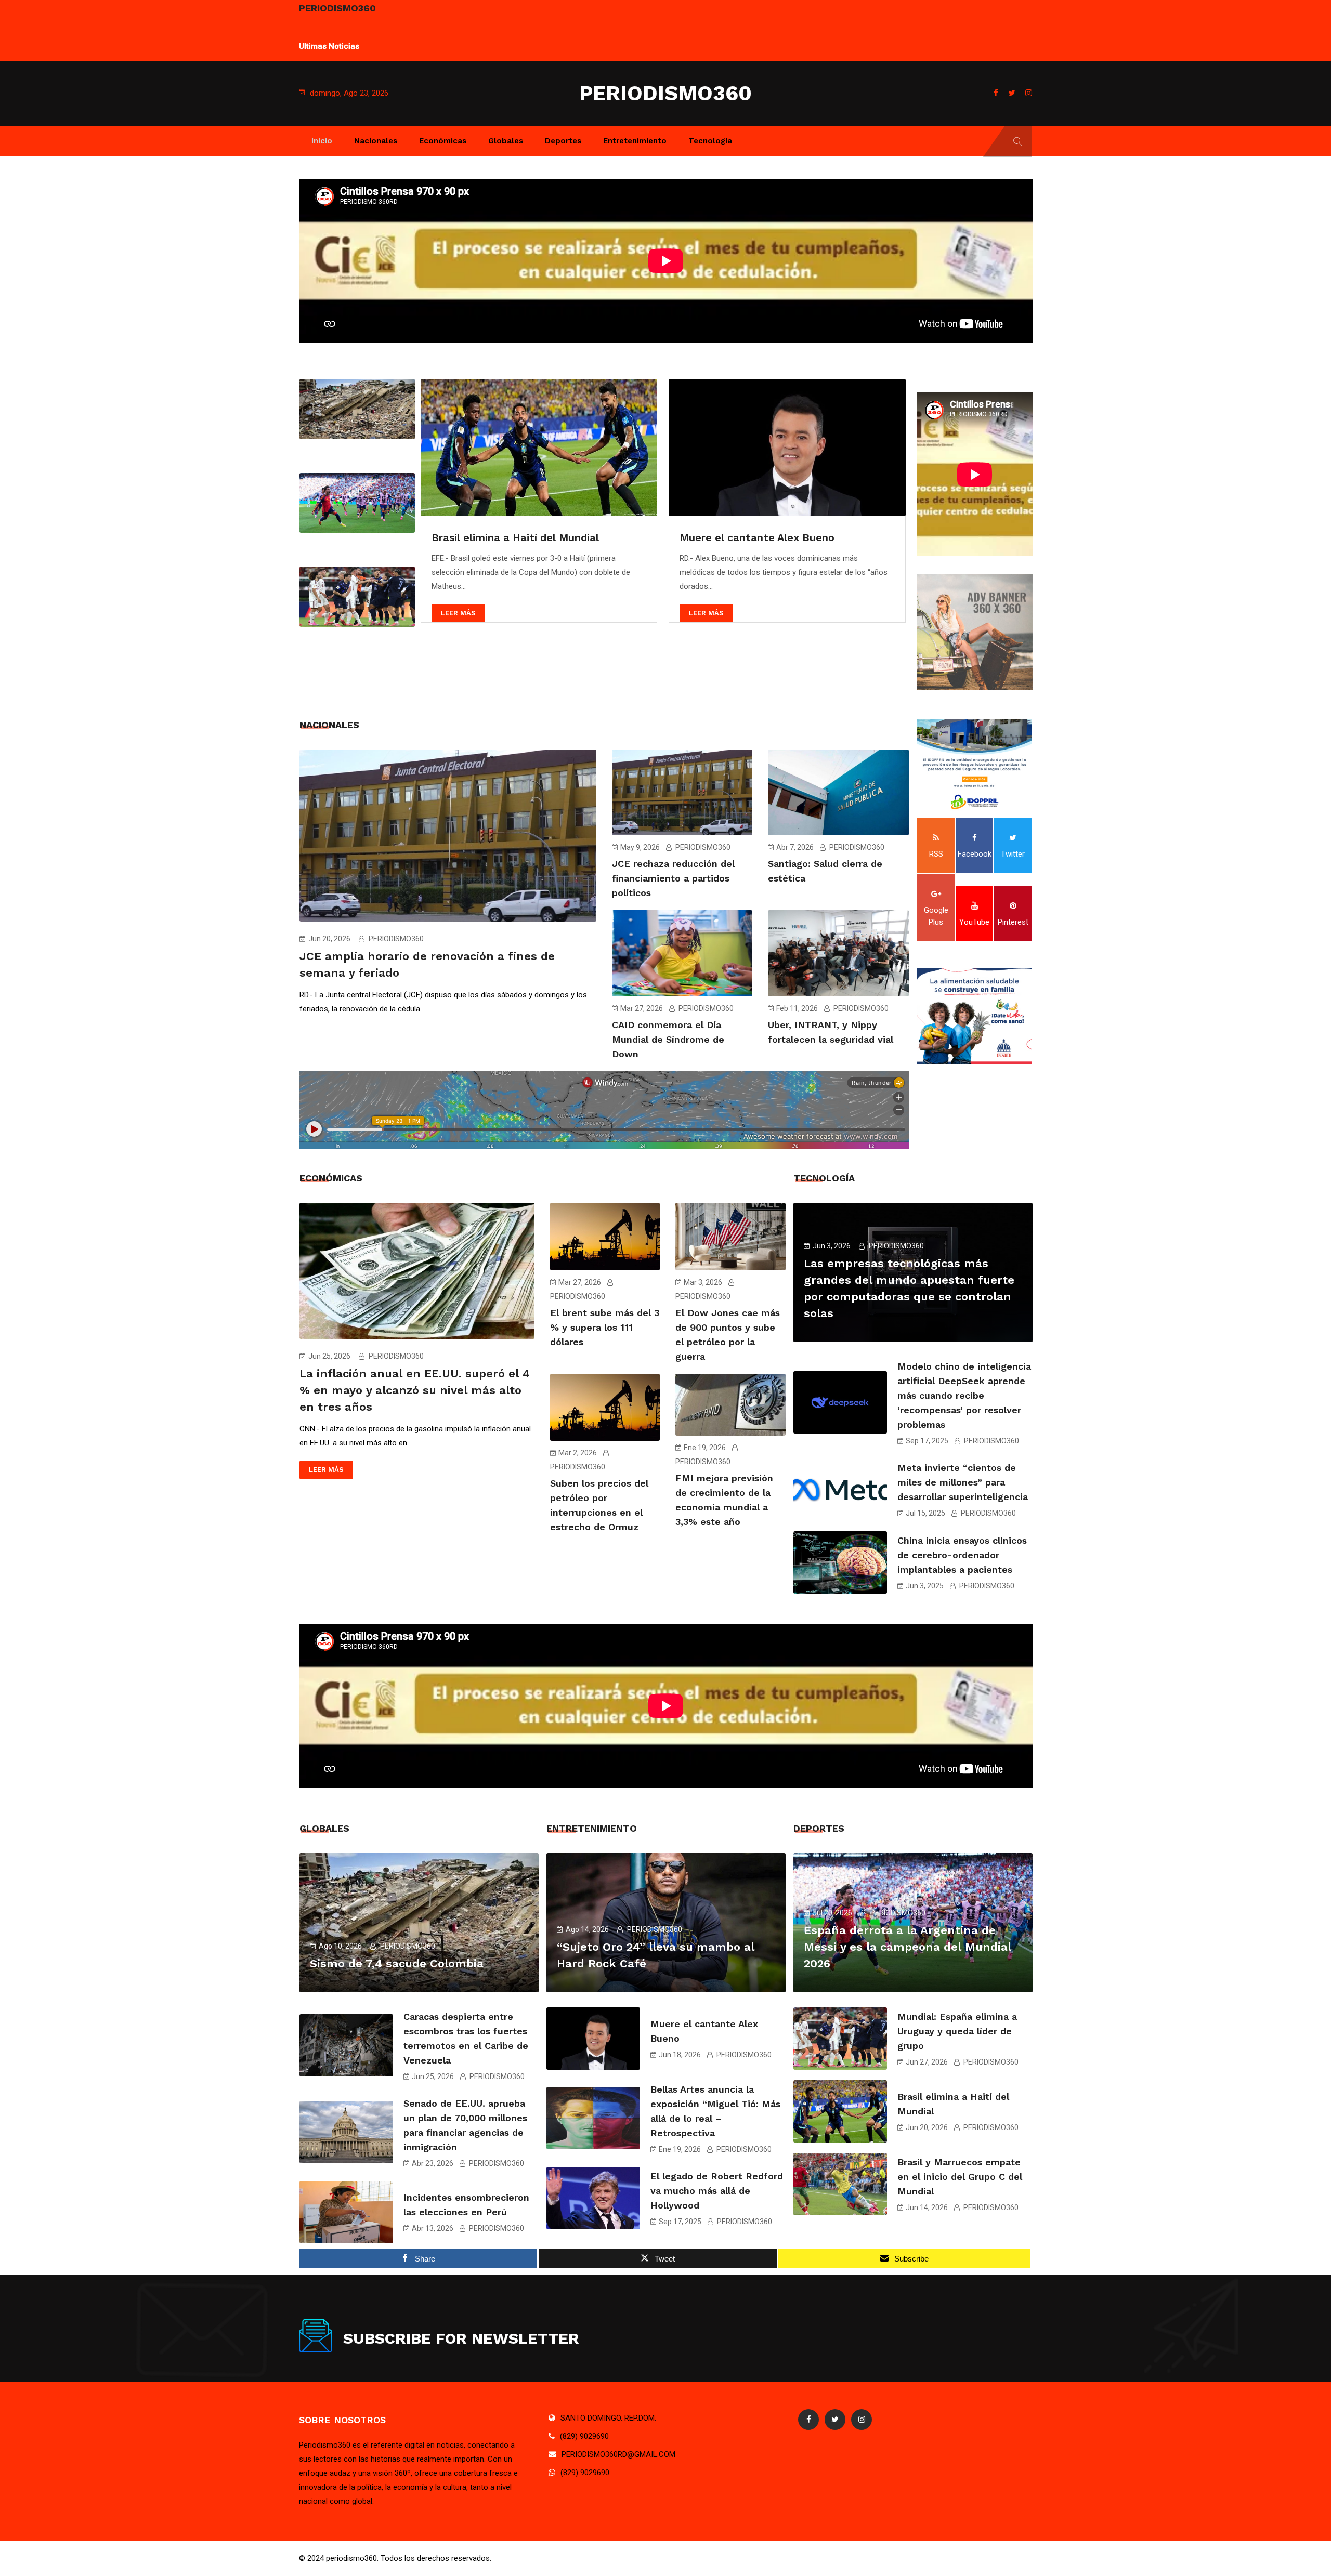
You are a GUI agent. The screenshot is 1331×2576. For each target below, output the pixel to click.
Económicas (443, 141)
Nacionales (376, 141)
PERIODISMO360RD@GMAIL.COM (618, 2454)
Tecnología (710, 141)
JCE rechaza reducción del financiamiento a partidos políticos (673, 878)
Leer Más (458, 613)
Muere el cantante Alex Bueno (508, 537)
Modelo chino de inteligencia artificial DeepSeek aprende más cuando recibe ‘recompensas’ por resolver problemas (964, 1395)
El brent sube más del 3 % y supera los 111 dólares (605, 1327)
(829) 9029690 (584, 2436)
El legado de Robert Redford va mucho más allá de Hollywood (717, 2191)
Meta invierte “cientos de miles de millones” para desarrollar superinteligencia (963, 1482)
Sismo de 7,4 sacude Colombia (397, 1963)
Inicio (322, 141)
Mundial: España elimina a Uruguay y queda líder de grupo (458, 40)
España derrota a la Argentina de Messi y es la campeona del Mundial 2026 (908, 1947)
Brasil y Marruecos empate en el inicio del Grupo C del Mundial (960, 2177)
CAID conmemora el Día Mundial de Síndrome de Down (668, 1039)
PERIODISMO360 (665, 93)
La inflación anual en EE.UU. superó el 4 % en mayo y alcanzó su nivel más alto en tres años (415, 1390)
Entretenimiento (635, 141)
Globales (506, 141)
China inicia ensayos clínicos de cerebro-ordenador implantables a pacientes (962, 1555)
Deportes (563, 141)
